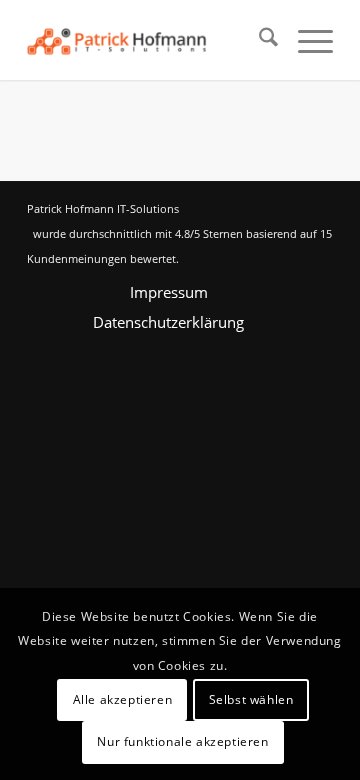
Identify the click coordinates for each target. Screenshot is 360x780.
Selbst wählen (251, 699)
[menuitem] (258, 40)
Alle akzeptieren (123, 699)
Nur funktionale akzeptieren (182, 741)
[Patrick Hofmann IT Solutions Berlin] (149, 40)
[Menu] (305, 40)
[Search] (258, 40)
